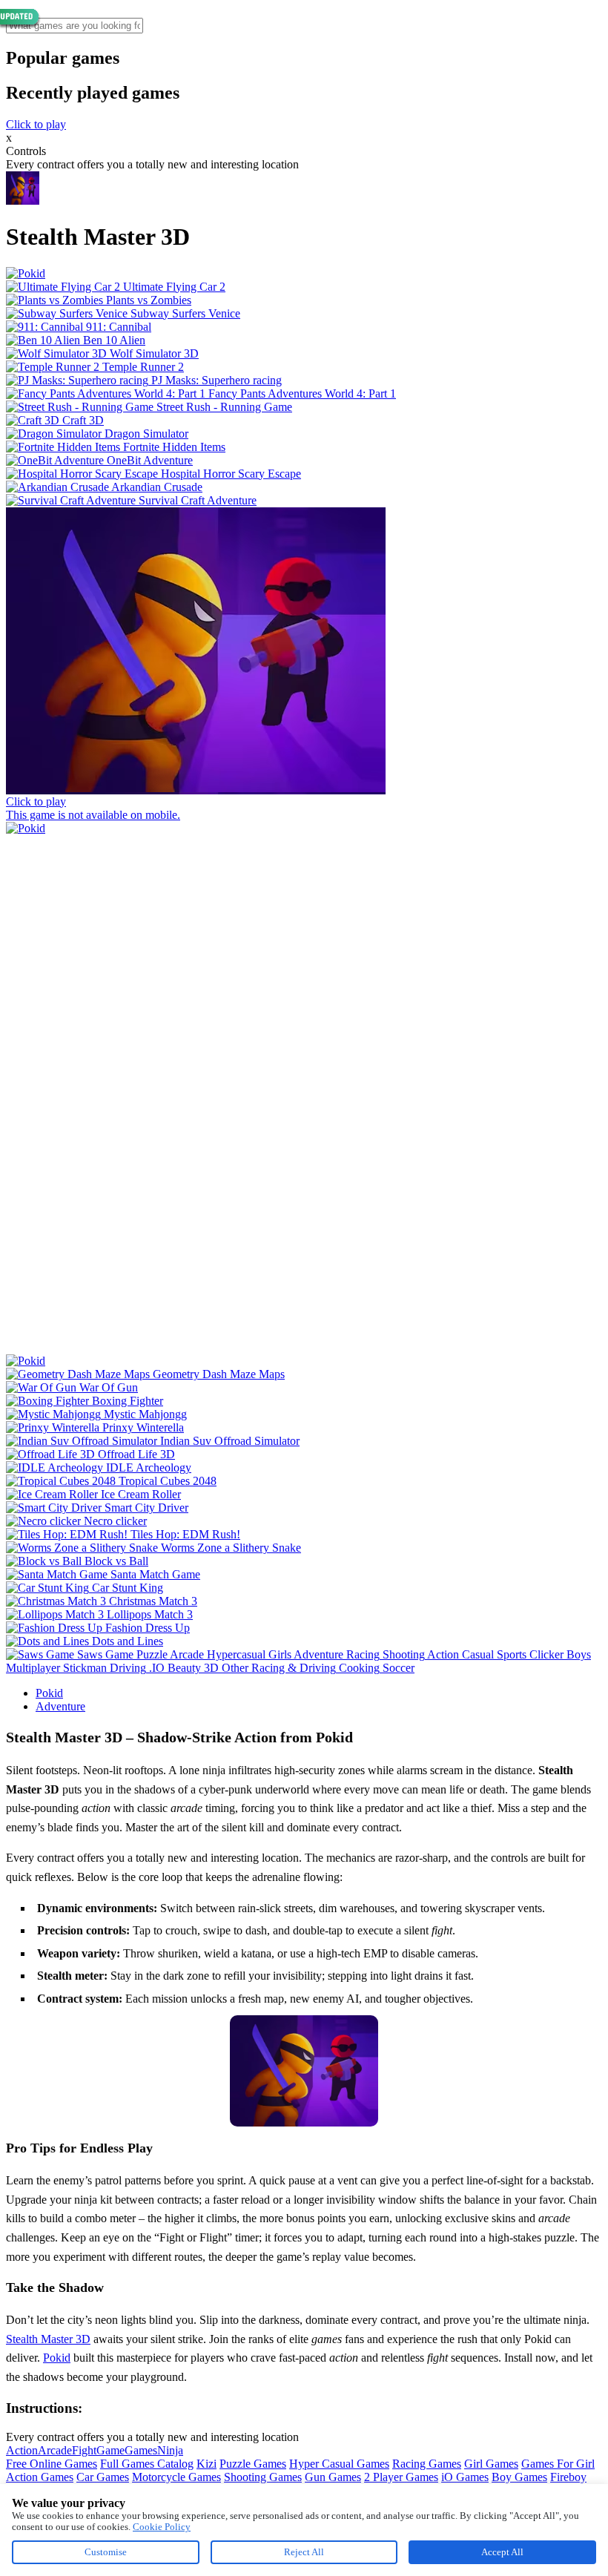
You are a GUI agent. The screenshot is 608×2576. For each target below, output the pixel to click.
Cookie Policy (162, 2527)
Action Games (40, 2477)
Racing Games (427, 2464)
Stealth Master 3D (48, 2339)
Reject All (304, 2552)
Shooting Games (263, 2477)
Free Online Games (52, 2464)
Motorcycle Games (176, 2477)
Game (110, 2450)
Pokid (49, 1693)
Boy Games (519, 2477)
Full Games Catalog (147, 2464)
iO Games (465, 2477)
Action (22, 2450)
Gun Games (333, 2477)
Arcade (55, 2450)
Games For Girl (558, 2464)
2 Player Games (401, 2477)
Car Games (103, 2477)
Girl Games (491, 2464)
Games (141, 2450)
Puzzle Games (253, 2464)
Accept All (502, 2552)
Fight (84, 2450)
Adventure (60, 1706)
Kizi (206, 2464)
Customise (106, 2552)
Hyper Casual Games (339, 2464)
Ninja (170, 2450)
